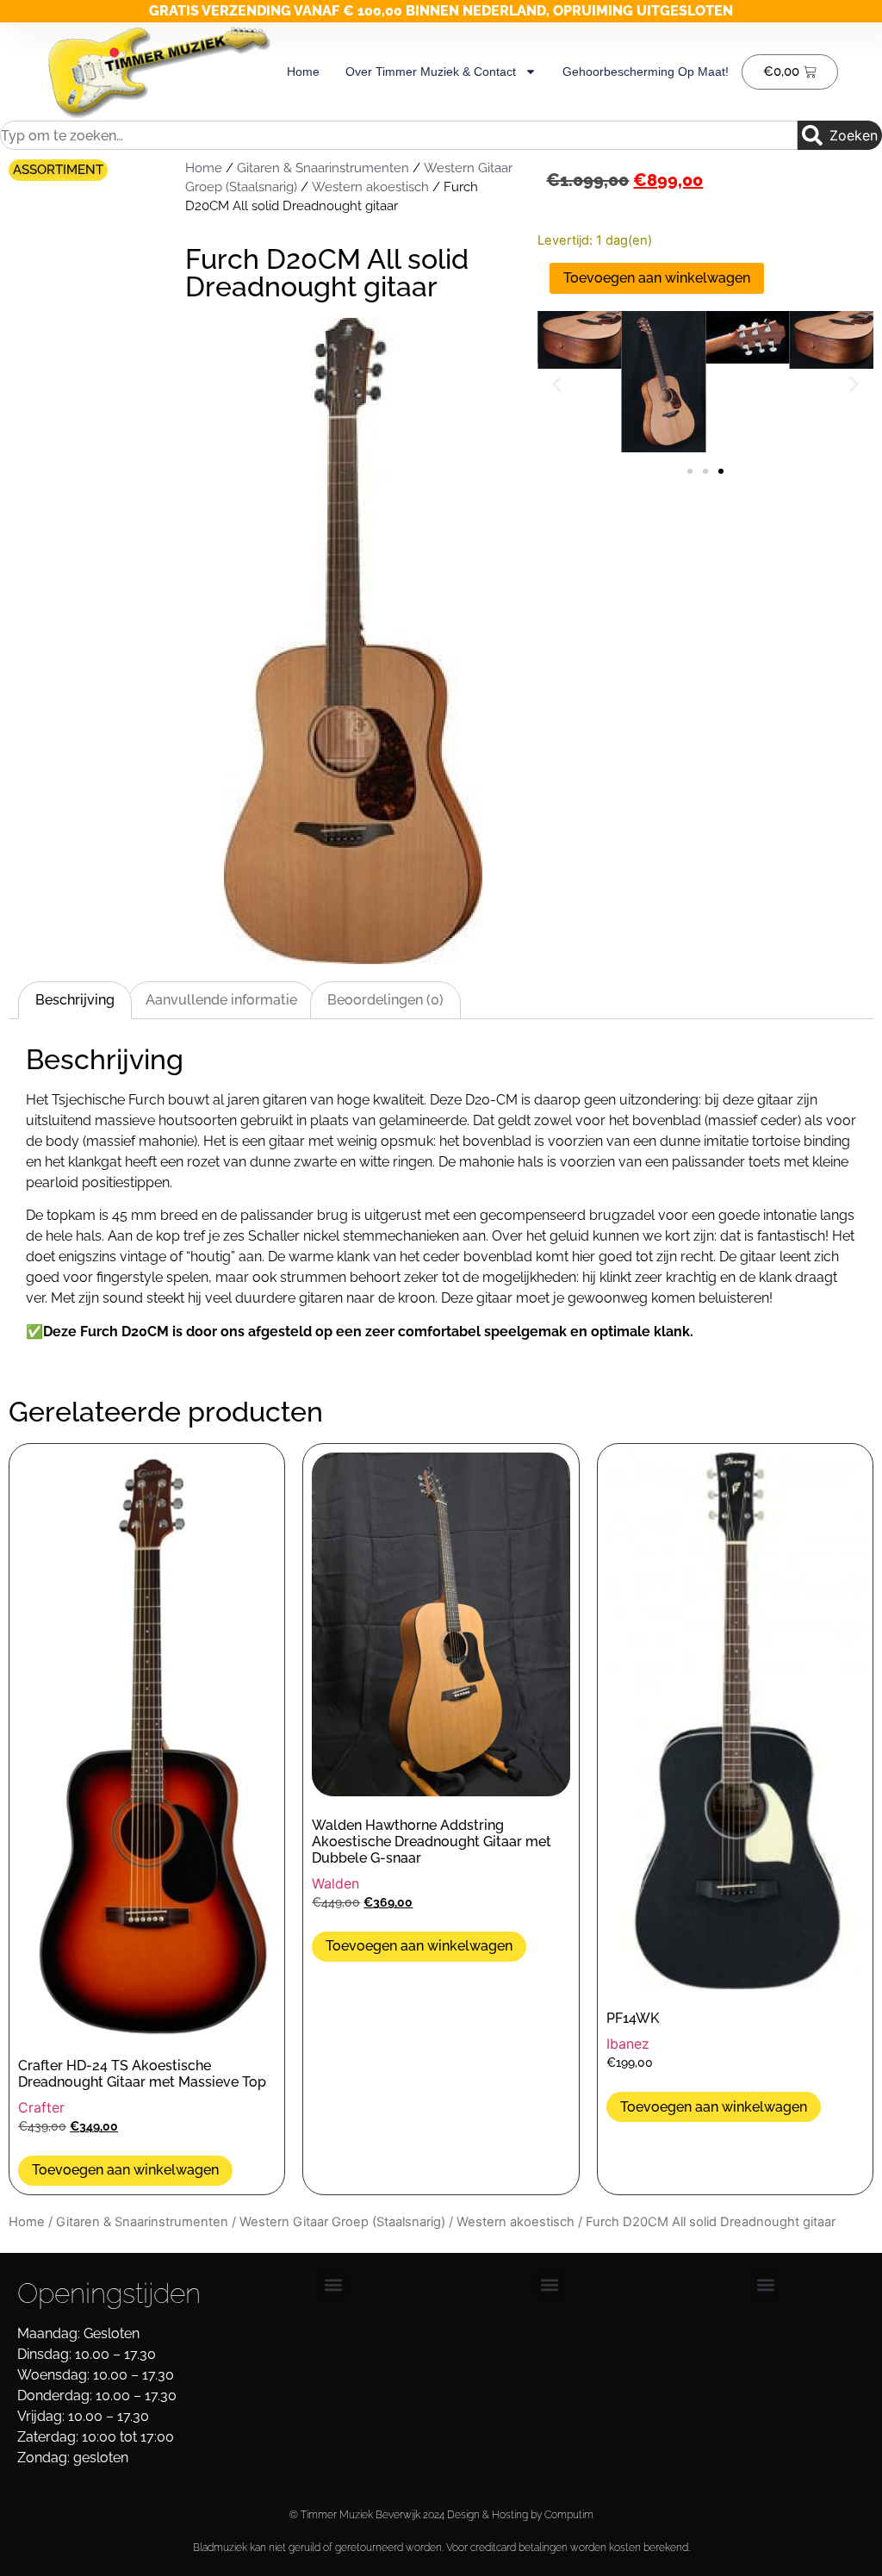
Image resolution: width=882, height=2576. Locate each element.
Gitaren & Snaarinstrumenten (323, 168)
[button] (557, 384)
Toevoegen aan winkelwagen (657, 278)
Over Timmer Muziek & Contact (431, 72)
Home (303, 72)
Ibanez (628, 2044)
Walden (335, 1883)
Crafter (41, 2107)
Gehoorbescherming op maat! (646, 72)
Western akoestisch (370, 187)
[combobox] (399, 135)
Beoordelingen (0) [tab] (385, 1000)
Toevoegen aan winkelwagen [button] (125, 2170)
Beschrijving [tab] (75, 1000)
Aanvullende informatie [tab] (221, 1000)
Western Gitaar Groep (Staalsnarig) (342, 2222)
